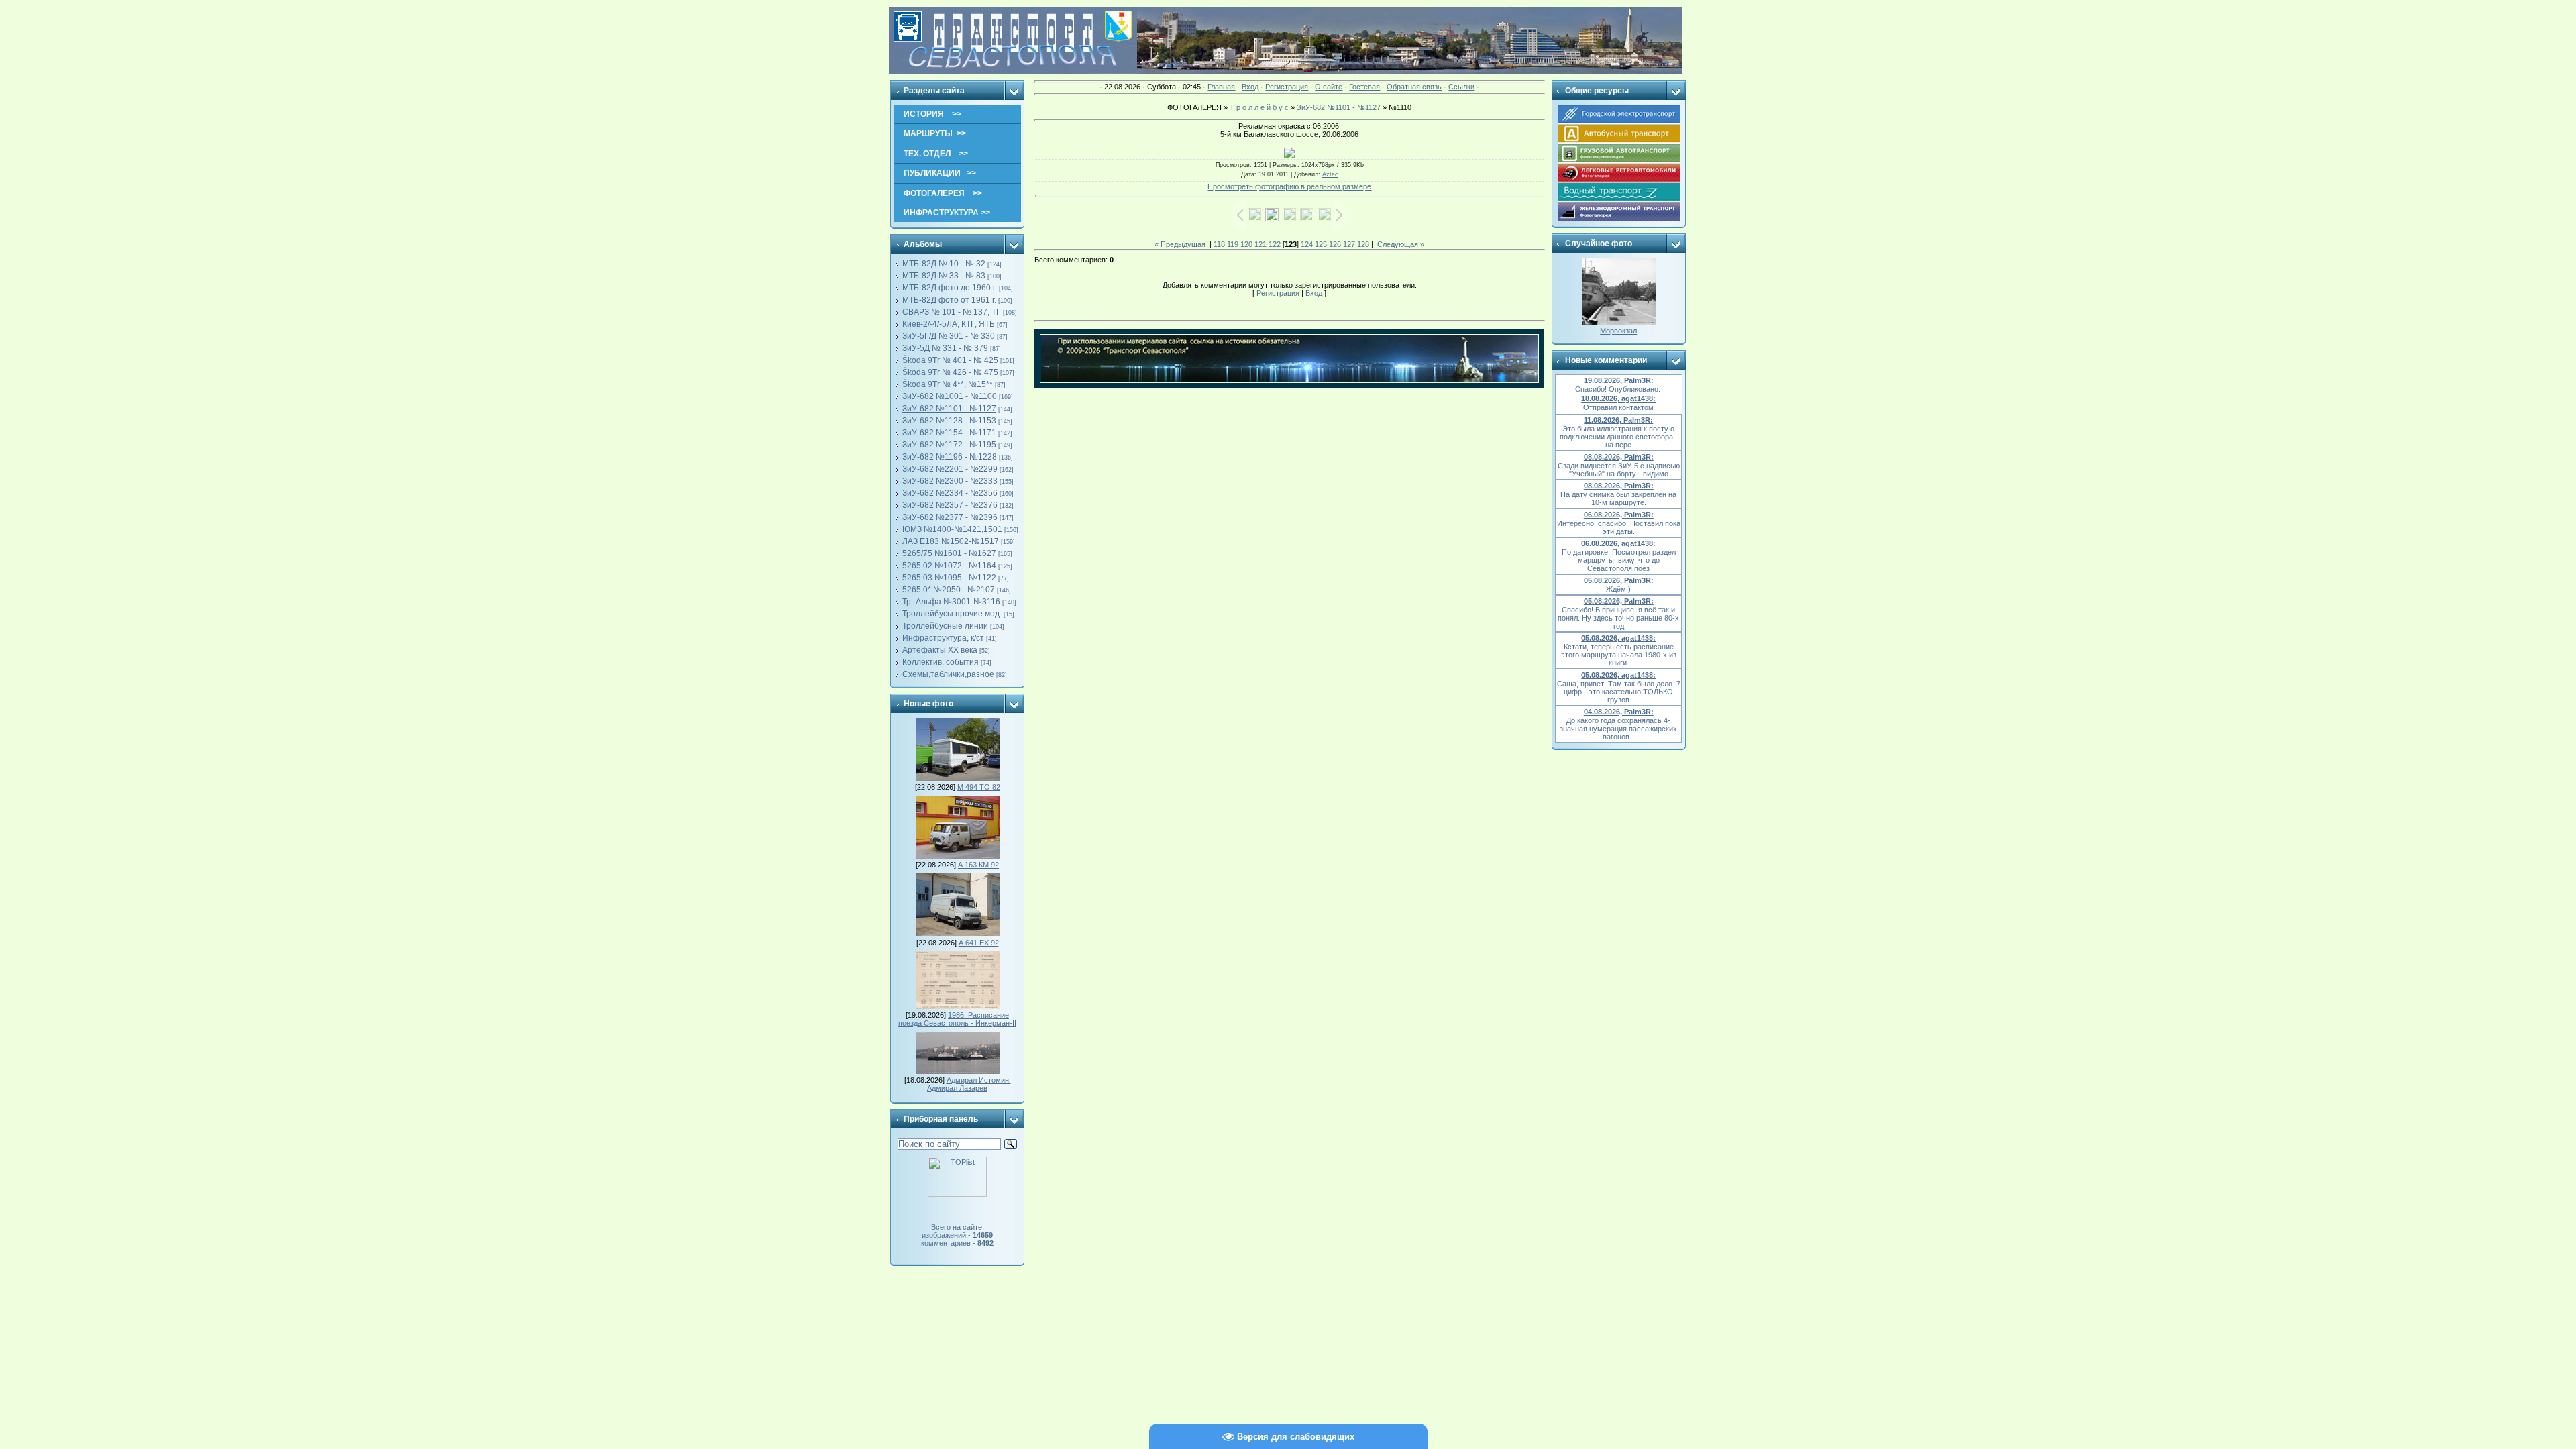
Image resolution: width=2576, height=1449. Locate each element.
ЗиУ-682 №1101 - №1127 (949, 409)
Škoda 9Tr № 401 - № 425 (950, 360)
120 (1246, 244)
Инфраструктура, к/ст (943, 638)
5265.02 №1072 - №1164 (949, 566)
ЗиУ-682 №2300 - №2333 (950, 481)
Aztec (1330, 174)
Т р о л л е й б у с (1259, 107)
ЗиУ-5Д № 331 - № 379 (945, 348)
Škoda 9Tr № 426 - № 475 (950, 372)
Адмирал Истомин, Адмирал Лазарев (969, 1084)
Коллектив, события (941, 662)
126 (1335, 244)
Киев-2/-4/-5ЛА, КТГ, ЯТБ (949, 324)
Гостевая (1364, 87)
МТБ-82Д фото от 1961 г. (949, 300)
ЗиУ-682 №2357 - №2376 (950, 505)
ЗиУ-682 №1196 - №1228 (950, 457)
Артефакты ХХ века (940, 650)
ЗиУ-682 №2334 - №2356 (950, 493)
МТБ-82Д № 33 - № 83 (944, 276)
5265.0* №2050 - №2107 (949, 590)
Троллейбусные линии (945, 626)
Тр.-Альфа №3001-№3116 (951, 602)
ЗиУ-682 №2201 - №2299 (950, 469)
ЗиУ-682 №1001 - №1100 (950, 396)
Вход (1250, 87)
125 (1321, 244)
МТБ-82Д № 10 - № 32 (944, 264)
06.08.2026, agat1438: (1618, 543)
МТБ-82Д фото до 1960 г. (950, 288)
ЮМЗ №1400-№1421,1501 (952, 529)
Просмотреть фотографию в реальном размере (1289, 186)
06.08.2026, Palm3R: (1619, 515)
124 (1307, 244)
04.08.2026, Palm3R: (1619, 712)
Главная (1221, 87)
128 (1363, 244)
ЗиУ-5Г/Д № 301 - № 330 (949, 336)
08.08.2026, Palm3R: (1619, 457)
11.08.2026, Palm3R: (1618, 420)
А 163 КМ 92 (978, 865)
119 (1233, 244)
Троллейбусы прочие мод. (952, 614)
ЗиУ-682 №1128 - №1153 (949, 421)
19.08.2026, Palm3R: (1619, 380)
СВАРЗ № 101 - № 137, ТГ (952, 312)
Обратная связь (1414, 87)
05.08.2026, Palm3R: (1619, 580)
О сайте (1329, 87)
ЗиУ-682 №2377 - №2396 (950, 517)
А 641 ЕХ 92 (979, 943)
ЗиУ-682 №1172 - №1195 (949, 445)
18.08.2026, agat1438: (1618, 398)
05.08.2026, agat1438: (1618, 638)
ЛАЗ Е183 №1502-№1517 (951, 541)
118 (1219, 244)
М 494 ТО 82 (979, 787)
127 (1349, 244)
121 (1260, 244)
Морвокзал (1618, 331)
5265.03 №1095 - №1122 (949, 578)
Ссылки (1461, 87)
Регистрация (1287, 87)
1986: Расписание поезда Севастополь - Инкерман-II (957, 1019)
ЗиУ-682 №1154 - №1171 (949, 433)
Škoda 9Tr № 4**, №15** (948, 384)
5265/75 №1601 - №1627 (949, 553)
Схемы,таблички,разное (948, 674)
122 (1275, 244)
